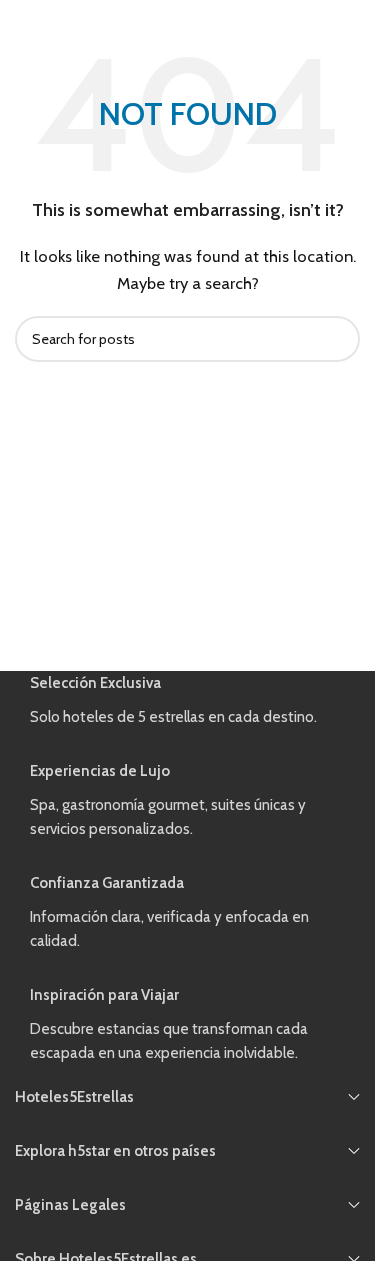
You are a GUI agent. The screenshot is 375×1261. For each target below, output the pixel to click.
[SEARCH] (337, 339)
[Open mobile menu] (23, 20)
